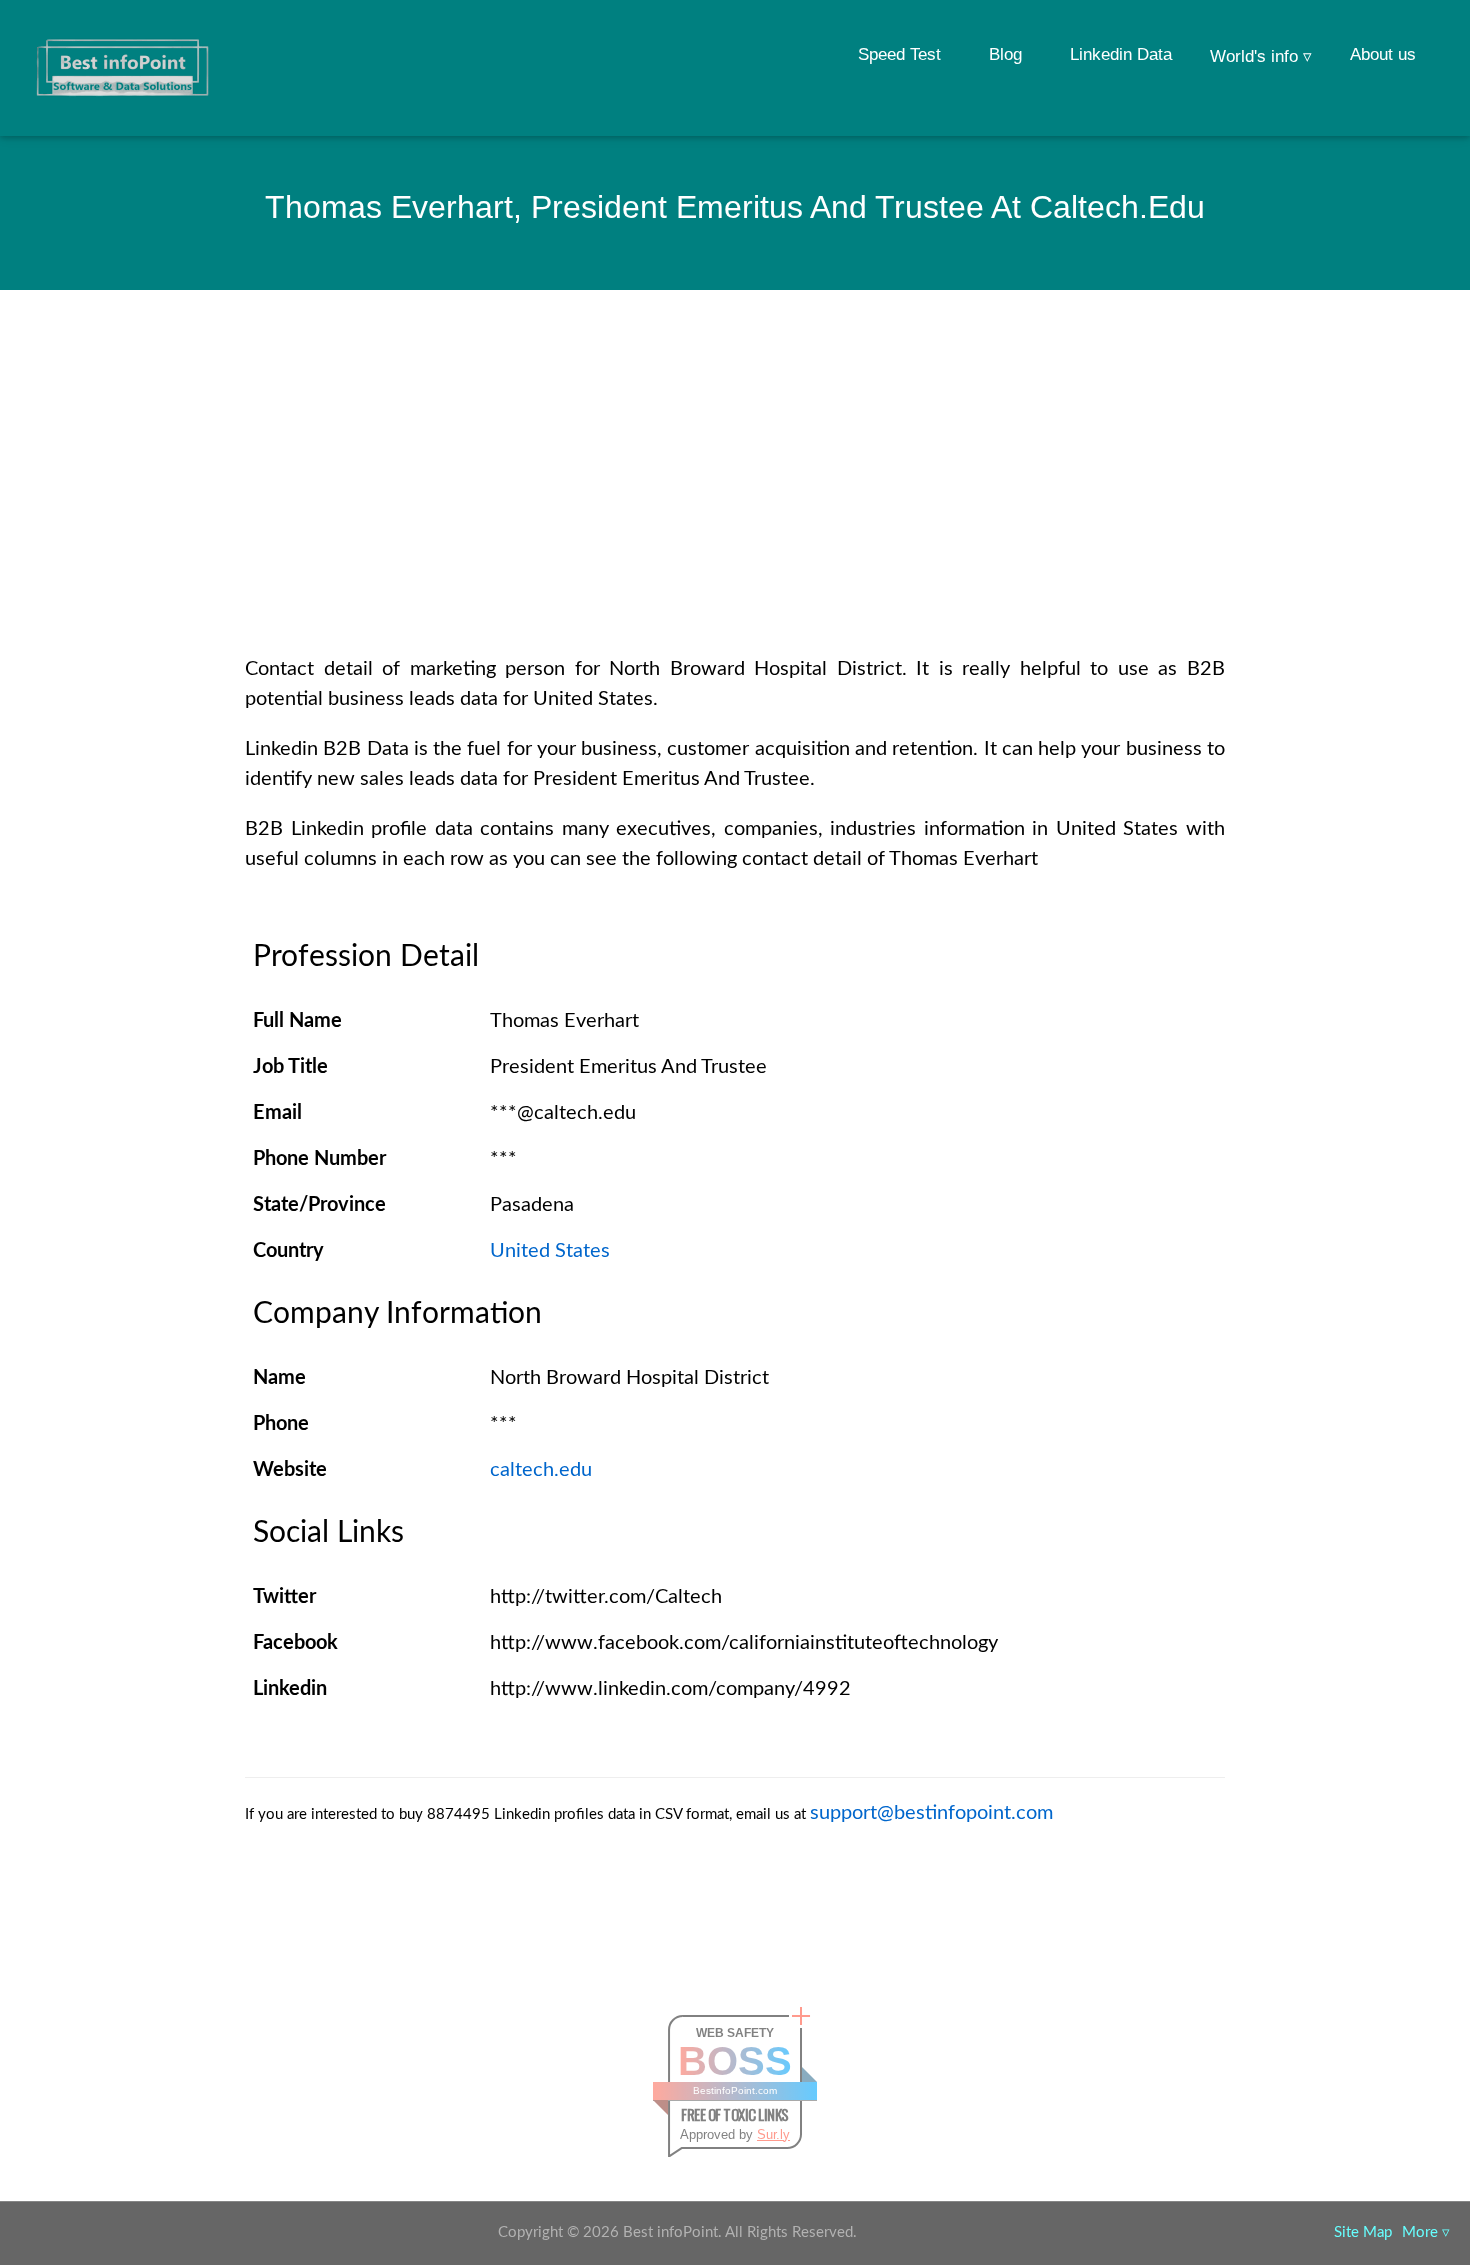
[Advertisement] (735, 504)
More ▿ (1426, 2232)
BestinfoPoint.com (735, 2090)
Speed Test (899, 54)
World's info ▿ (1261, 56)
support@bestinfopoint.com (931, 1813)
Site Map (1363, 2232)
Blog (1005, 54)
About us (1383, 54)
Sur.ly (773, 2134)
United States (550, 1251)
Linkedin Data (1121, 54)
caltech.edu (541, 1470)
